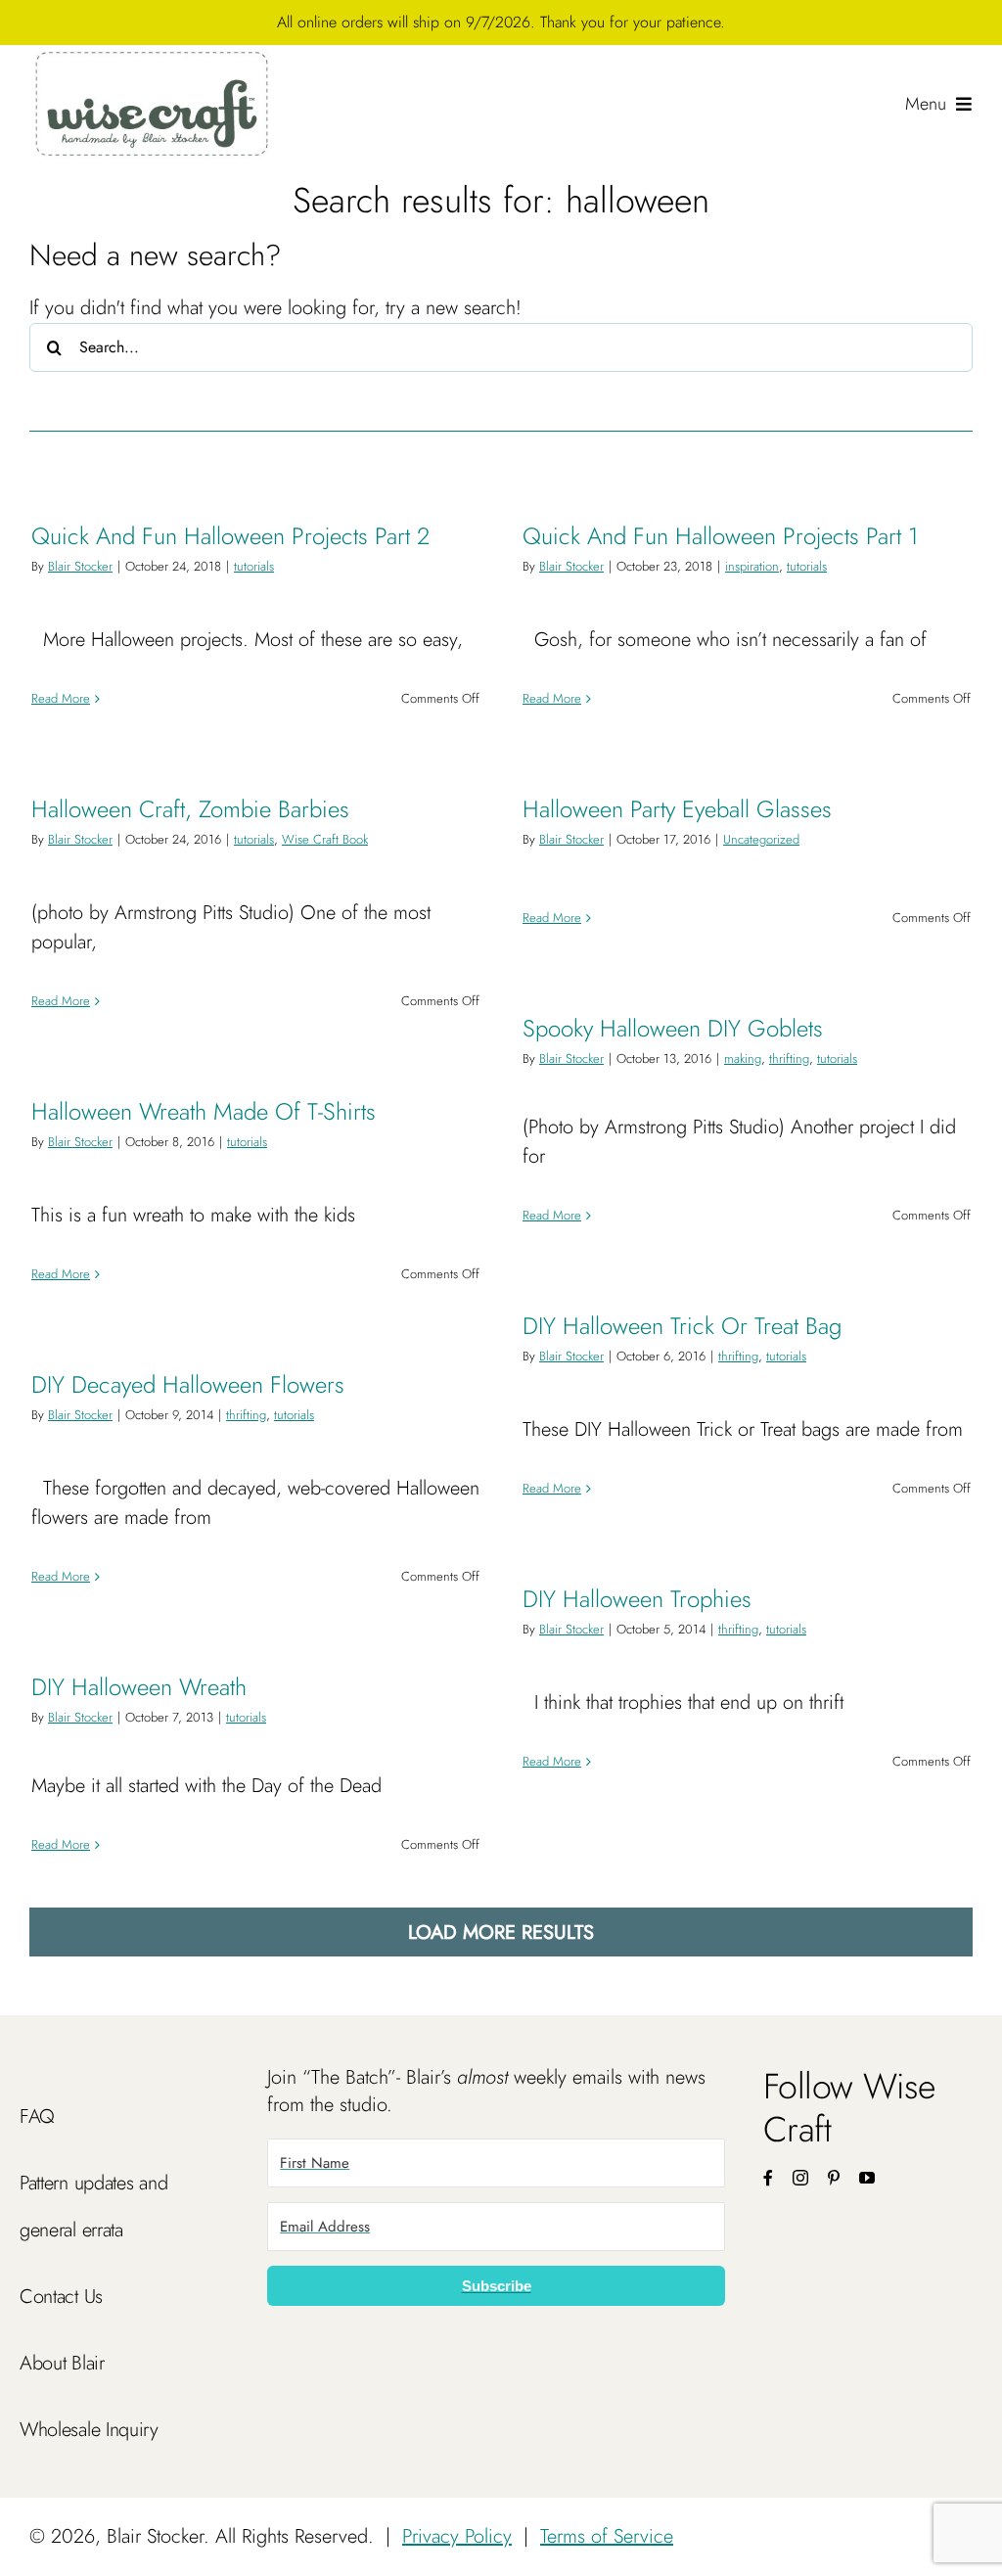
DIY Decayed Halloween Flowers (188, 1384)
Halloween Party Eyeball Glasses (677, 809)
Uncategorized (761, 839)
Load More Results (501, 1932)
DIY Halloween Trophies (637, 1599)
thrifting (789, 1058)
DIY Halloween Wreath (139, 1687)
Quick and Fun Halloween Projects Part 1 (720, 536)
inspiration (752, 566)
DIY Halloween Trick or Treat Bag (682, 1326)
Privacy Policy (457, 2536)
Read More (61, 698)
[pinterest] (834, 2178)
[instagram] (800, 2178)
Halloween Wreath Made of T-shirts (204, 1111)
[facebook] (768, 2178)
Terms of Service (607, 2536)
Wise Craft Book (325, 839)
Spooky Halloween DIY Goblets (673, 1028)
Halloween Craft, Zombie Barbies (190, 809)
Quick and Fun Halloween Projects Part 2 (230, 536)
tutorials (254, 566)
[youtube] (867, 2178)
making (743, 1058)
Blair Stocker (80, 566)
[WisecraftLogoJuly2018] (152, 54)
